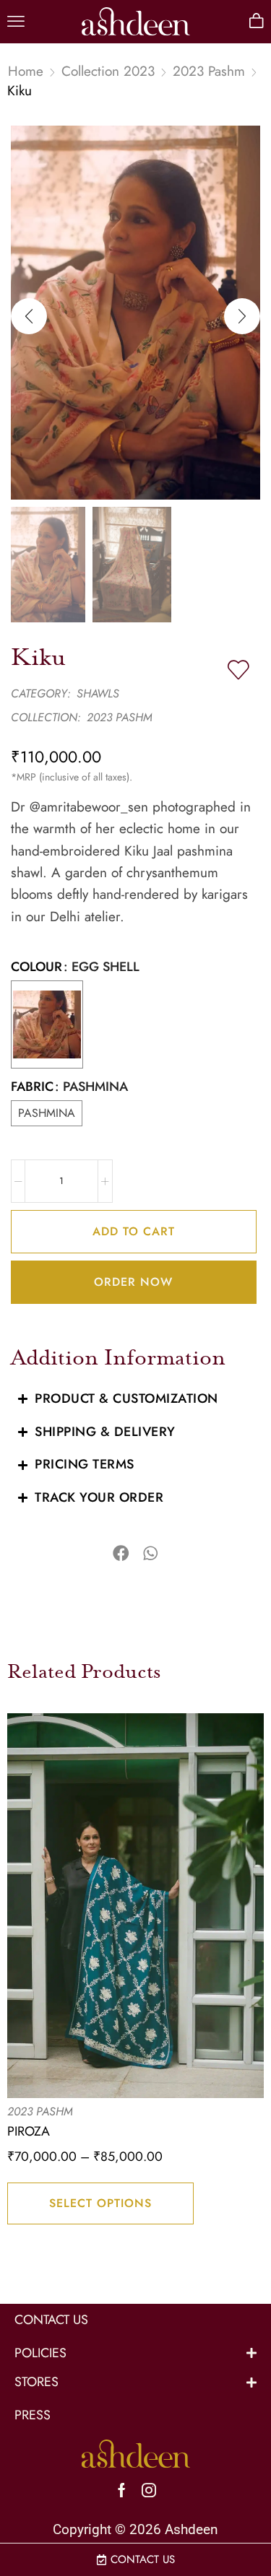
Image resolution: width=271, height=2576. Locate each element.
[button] (16, 22)
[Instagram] (149, 2490)
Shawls (98, 693)
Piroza (29, 2131)
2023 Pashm (209, 71)
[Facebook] (122, 2490)
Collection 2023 (108, 71)
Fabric (32, 1087)
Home (26, 71)
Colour (36, 967)
